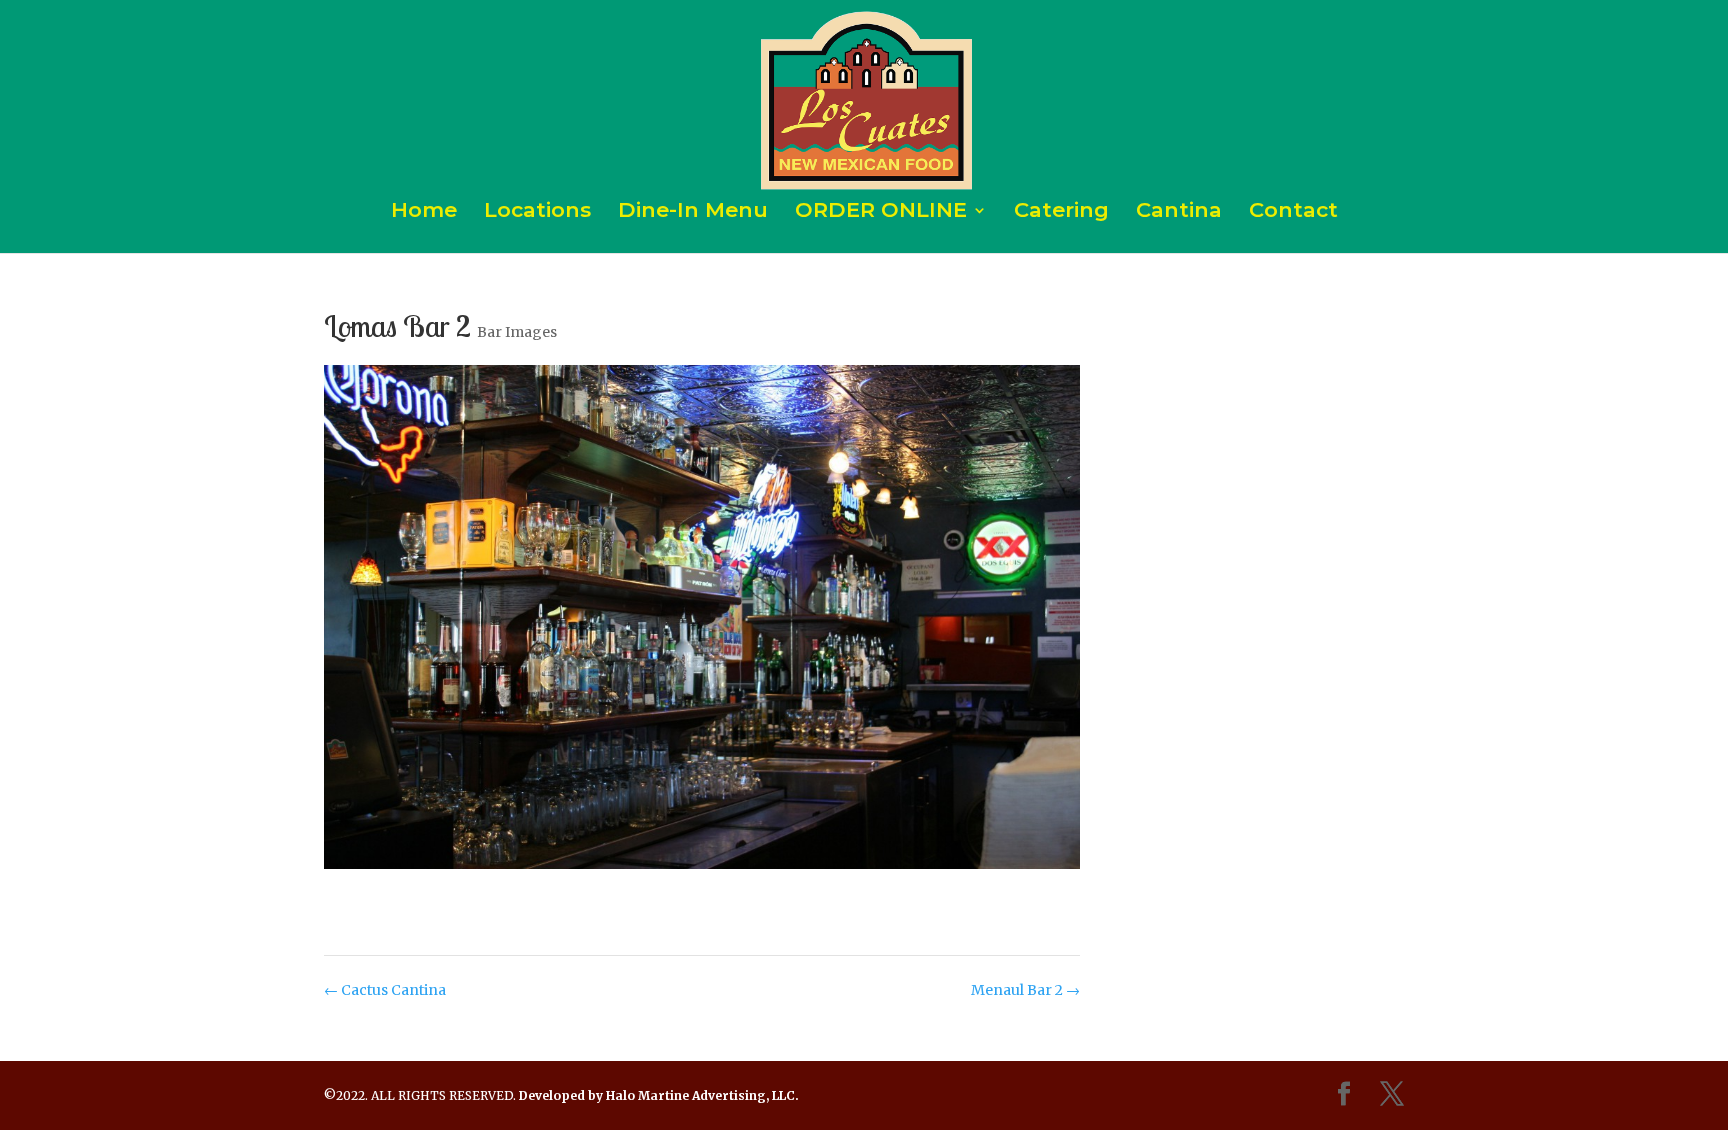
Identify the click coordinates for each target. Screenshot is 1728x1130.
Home (424, 212)
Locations (537, 212)
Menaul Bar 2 (1025, 990)
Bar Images (517, 332)
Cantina (1179, 212)
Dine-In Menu (693, 212)
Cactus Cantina (385, 990)
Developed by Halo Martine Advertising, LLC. (659, 1095)
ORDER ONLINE (881, 212)
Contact (1293, 212)
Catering (1061, 212)
